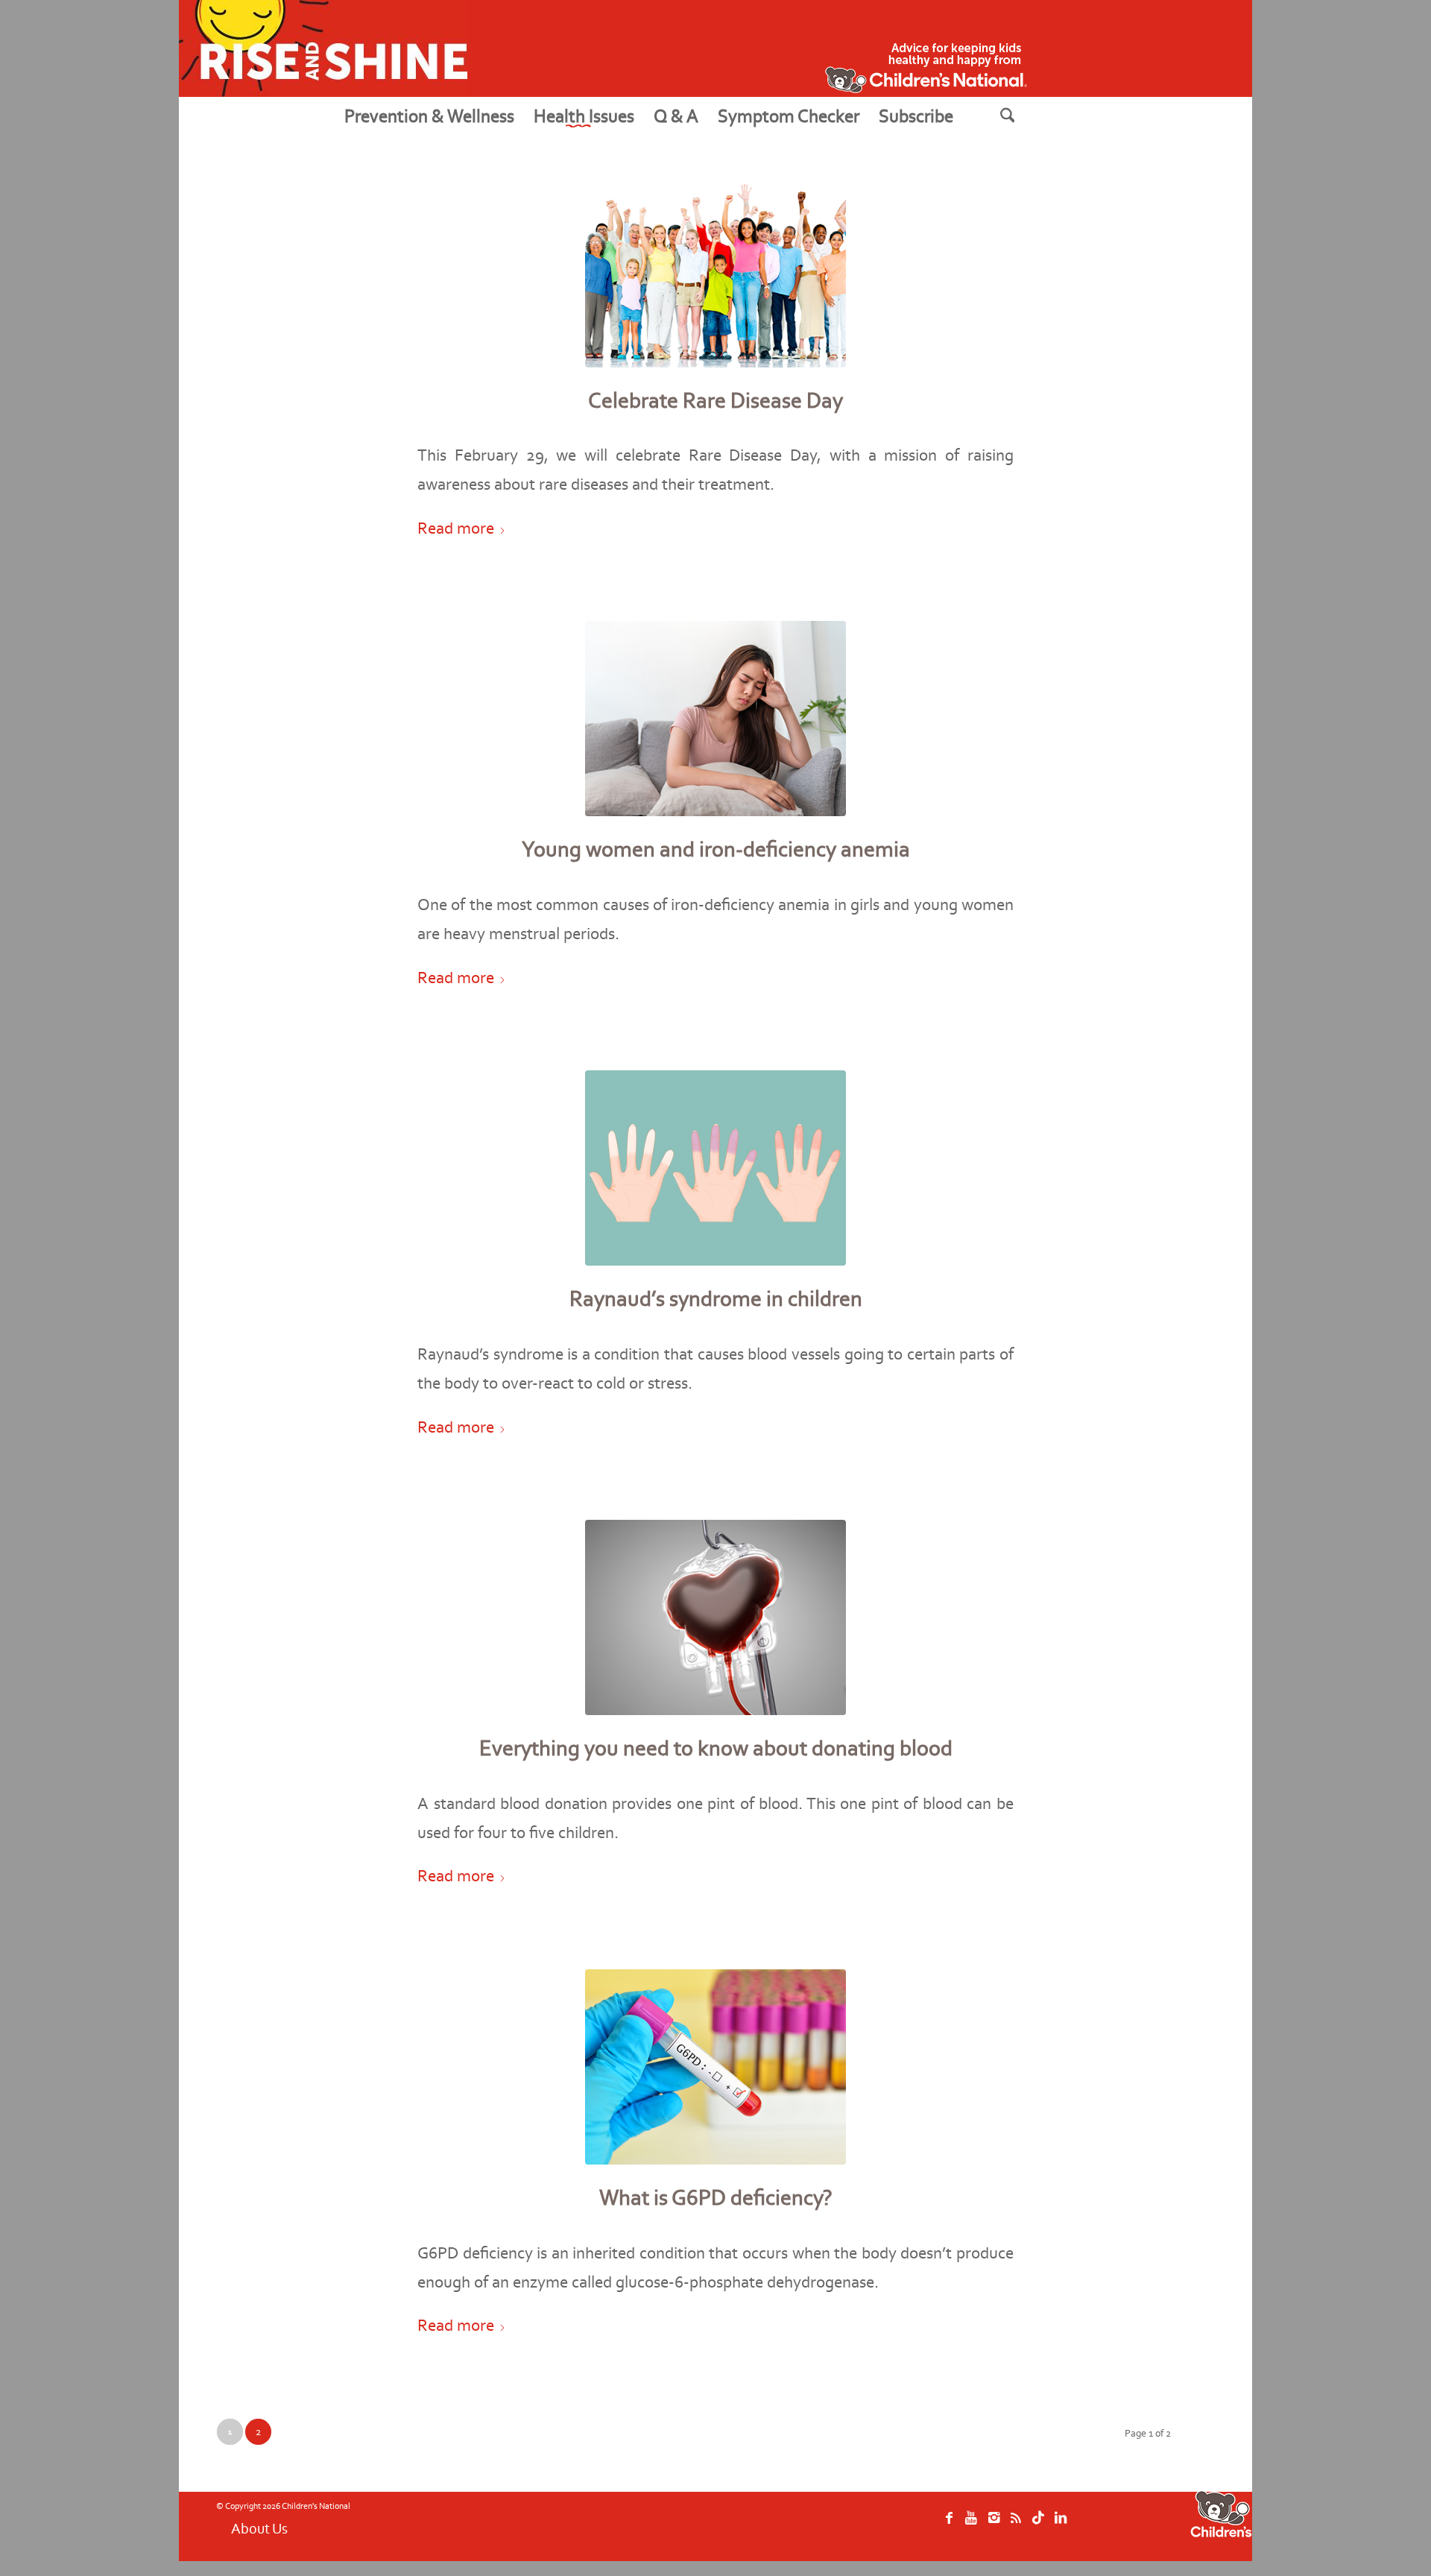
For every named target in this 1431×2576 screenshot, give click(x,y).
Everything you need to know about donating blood (716, 1748)
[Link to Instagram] (994, 2525)
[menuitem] (429, 116)
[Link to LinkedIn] (1061, 2525)
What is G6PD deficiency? (716, 2197)
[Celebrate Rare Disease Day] (715, 269)
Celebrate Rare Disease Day (715, 400)
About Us (259, 2528)
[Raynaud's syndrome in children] (715, 1168)
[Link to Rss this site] (1016, 2525)
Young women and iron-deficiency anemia (716, 849)
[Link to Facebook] (949, 2525)
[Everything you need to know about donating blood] (715, 1618)
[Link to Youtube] (971, 2525)
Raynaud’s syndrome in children (716, 1298)
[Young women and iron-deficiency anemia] (715, 719)
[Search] (1026, 116)
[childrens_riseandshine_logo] (323, 48)
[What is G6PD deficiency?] (715, 2067)
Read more (456, 528)
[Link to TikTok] (1038, 2525)
